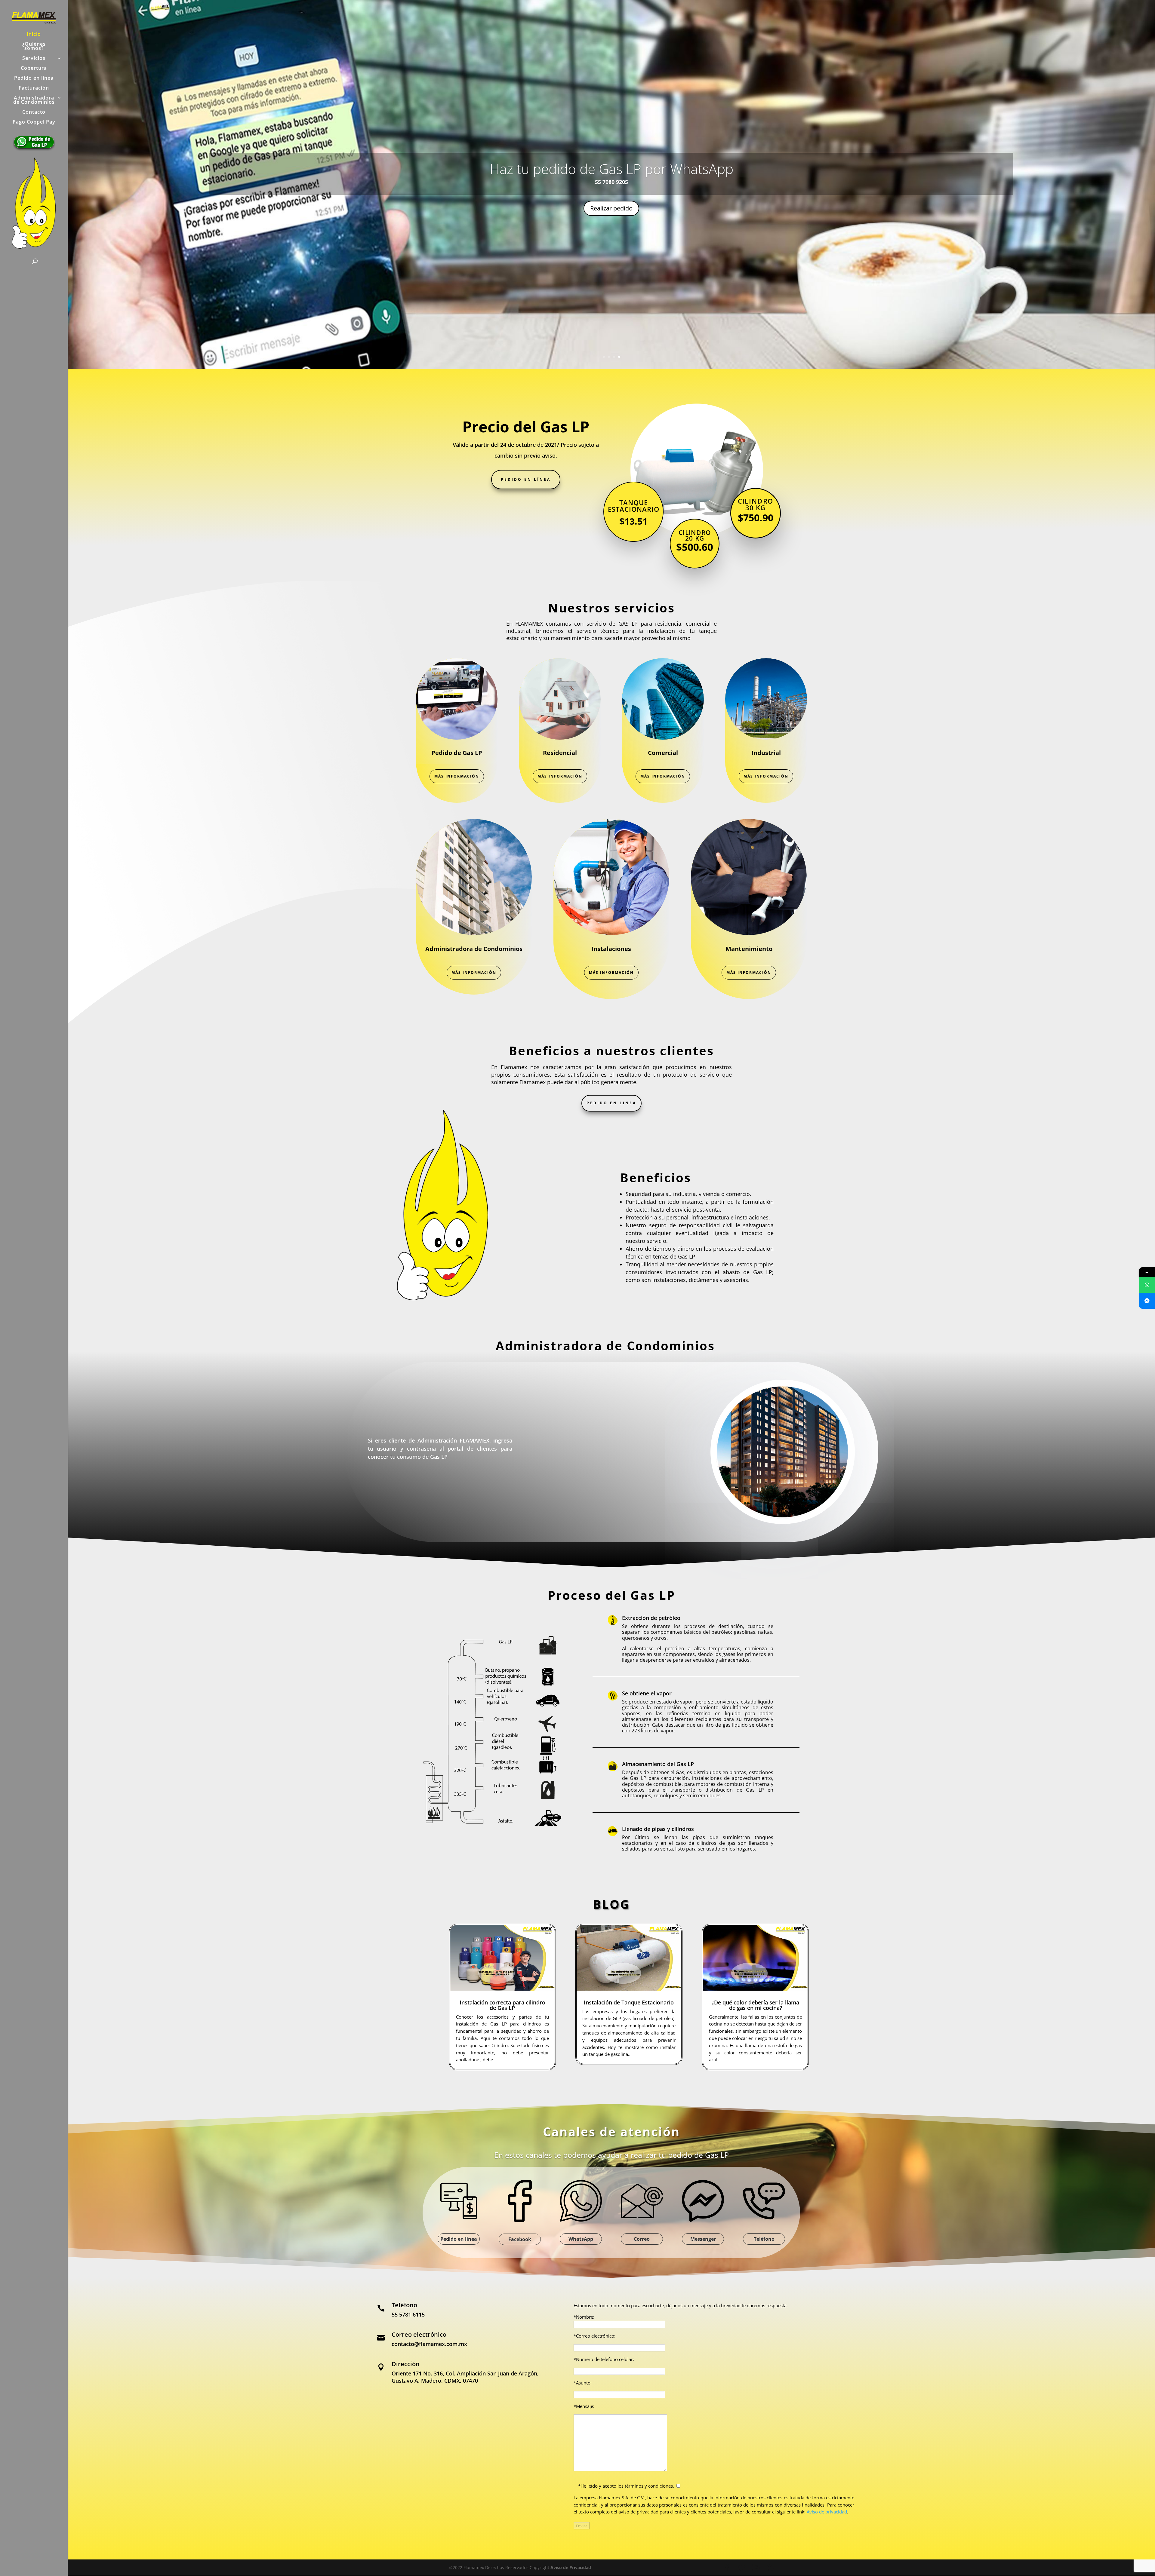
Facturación (34, 88)
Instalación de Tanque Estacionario (629, 2002)
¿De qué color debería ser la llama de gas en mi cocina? (755, 2005)
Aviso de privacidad (827, 2512)
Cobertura (34, 69)
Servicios (34, 59)
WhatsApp (611, 214)
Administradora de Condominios (34, 100)
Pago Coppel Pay (34, 122)
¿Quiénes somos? (34, 47)
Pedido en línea (34, 78)
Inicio (34, 35)
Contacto (34, 112)
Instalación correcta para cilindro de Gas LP (502, 2005)
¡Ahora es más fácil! (611, 183)
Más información (457, 776)
